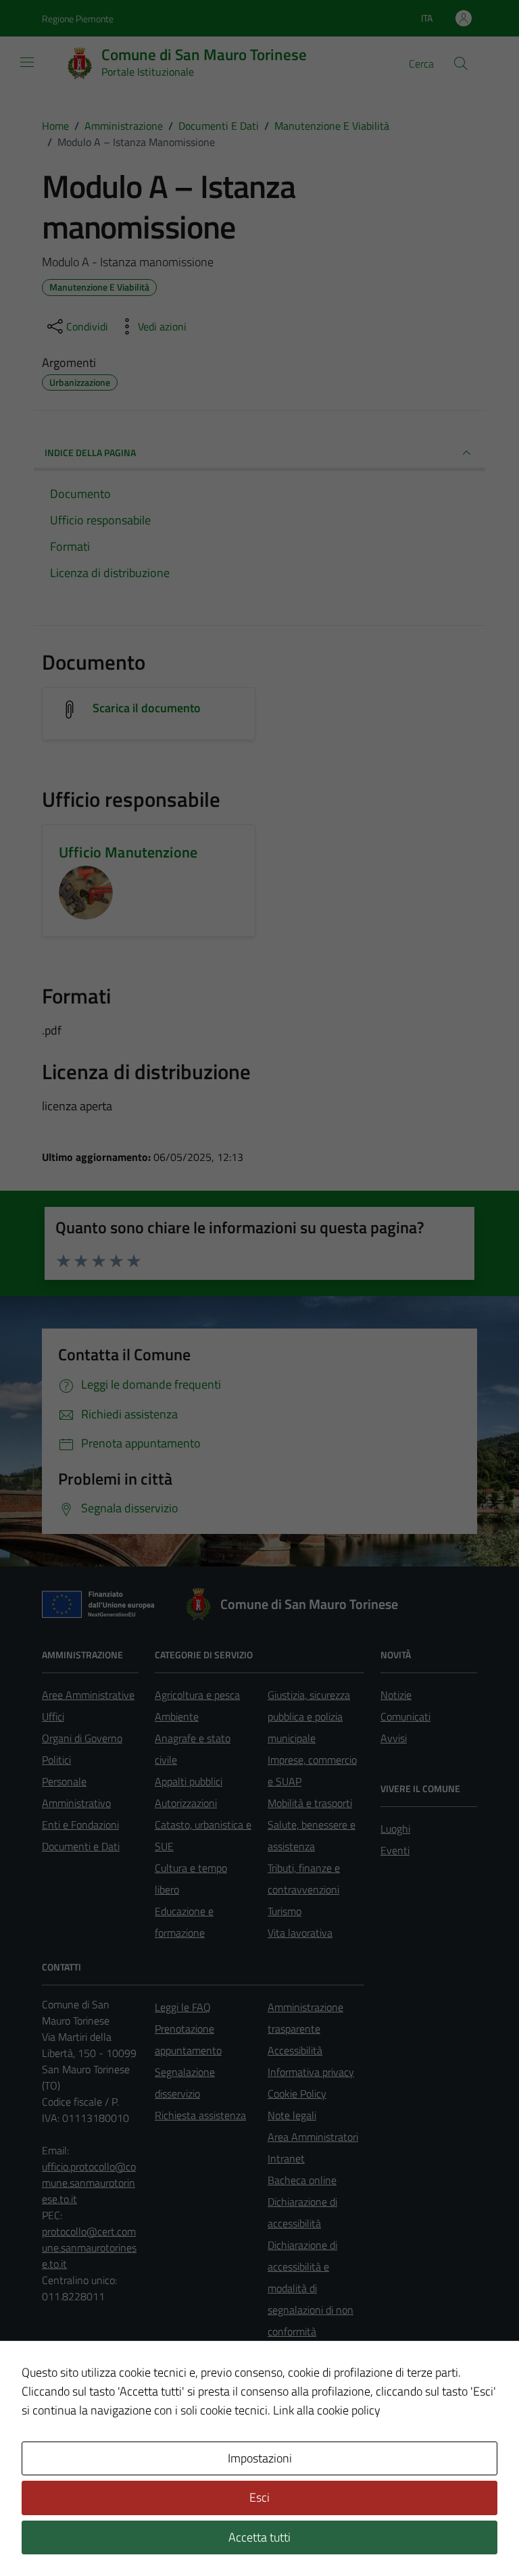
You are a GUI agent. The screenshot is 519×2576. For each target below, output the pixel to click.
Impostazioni (260, 2458)
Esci (259, 2497)
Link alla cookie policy (327, 2410)
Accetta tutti (259, 2537)
